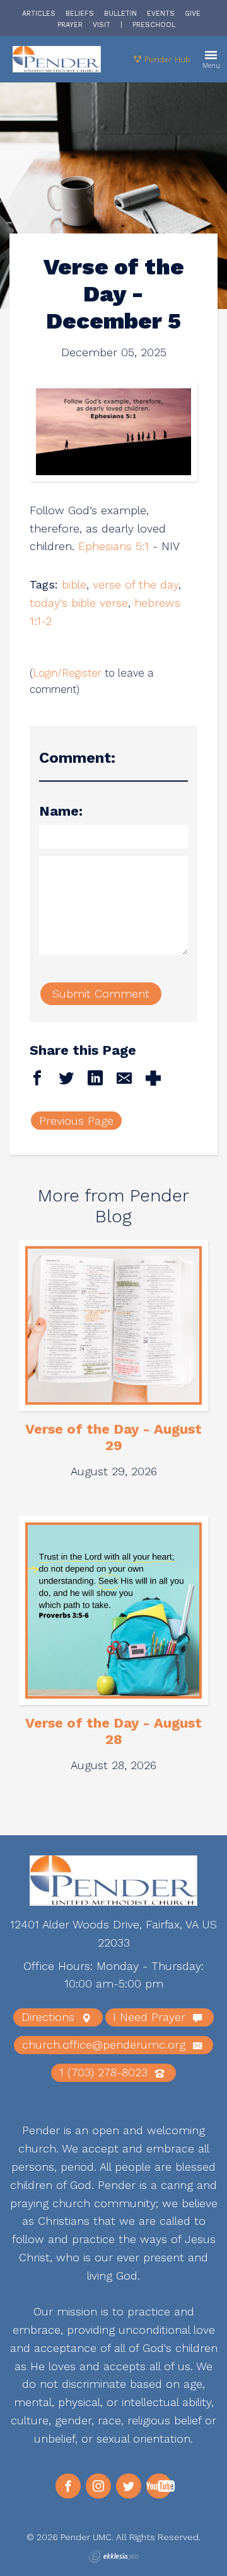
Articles (39, 14)
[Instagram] (98, 2486)
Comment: (77, 758)
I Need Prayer (151, 2017)
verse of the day (136, 584)
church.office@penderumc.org (106, 2044)
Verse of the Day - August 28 (113, 1731)
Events (161, 14)
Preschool (154, 25)
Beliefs (80, 14)
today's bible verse (79, 603)
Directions (50, 2017)
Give (193, 14)
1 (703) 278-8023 (105, 2072)
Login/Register (67, 673)
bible (74, 584)
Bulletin (120, 14)
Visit (102, 25)
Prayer (70, 25)
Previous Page (76, 1121)
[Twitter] (129, 2486)
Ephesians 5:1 (113, 546)
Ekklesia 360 (113, 2556)
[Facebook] (68, 2486)
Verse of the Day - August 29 (113, 1437)
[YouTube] (159, 2486)
